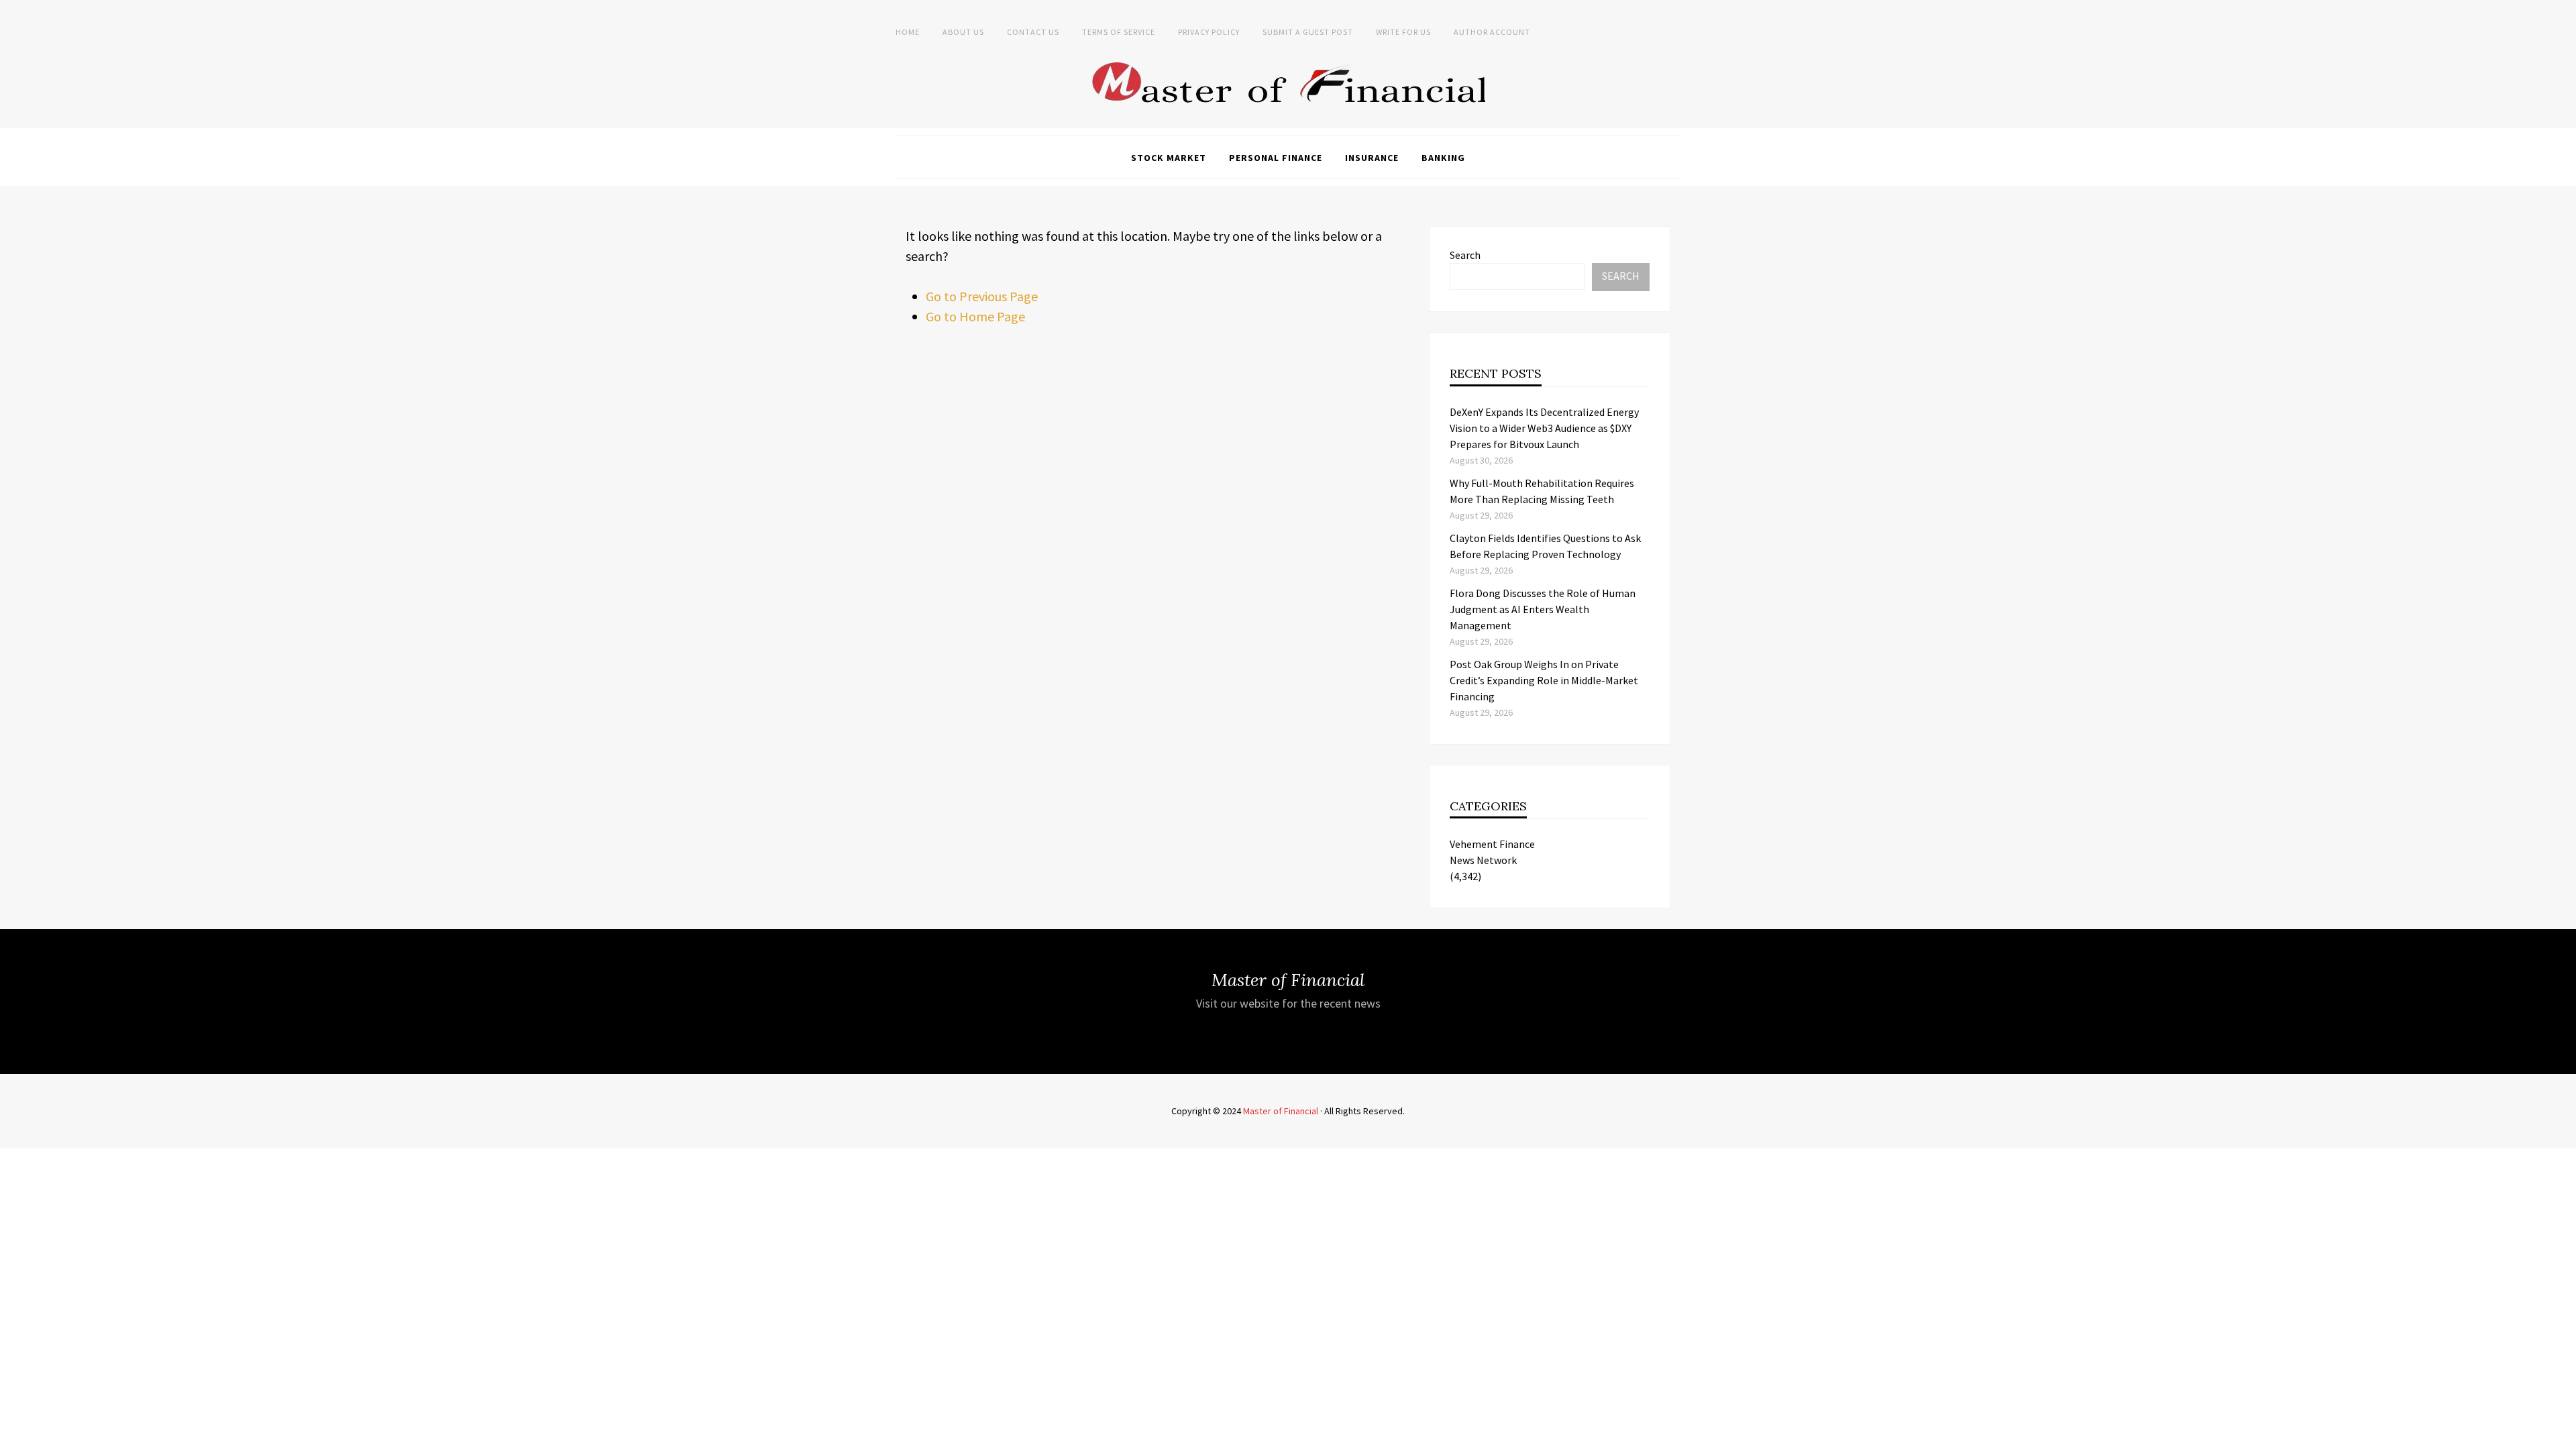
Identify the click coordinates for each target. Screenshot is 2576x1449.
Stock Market (1169, 158)
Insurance (1372, 158)
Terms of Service (1119, 32)
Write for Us (1403, 32)
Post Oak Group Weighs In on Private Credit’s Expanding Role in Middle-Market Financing (1544, 680)
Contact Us (1033, 32)
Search (1465, 255)
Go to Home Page (975, 316)
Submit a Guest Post (1308, 32)
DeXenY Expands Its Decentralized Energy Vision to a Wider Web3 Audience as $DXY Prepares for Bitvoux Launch (1544, 428)
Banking (1443, 158)
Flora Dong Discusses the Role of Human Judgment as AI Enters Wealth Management (1543, 609)
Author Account (1492, 32)
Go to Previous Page (982, 296)
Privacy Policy (1209, 32)
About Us (963, 32)
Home (908, 32)
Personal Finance (1276, 158)
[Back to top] (2563, 1436)
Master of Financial (1281, 1111)
